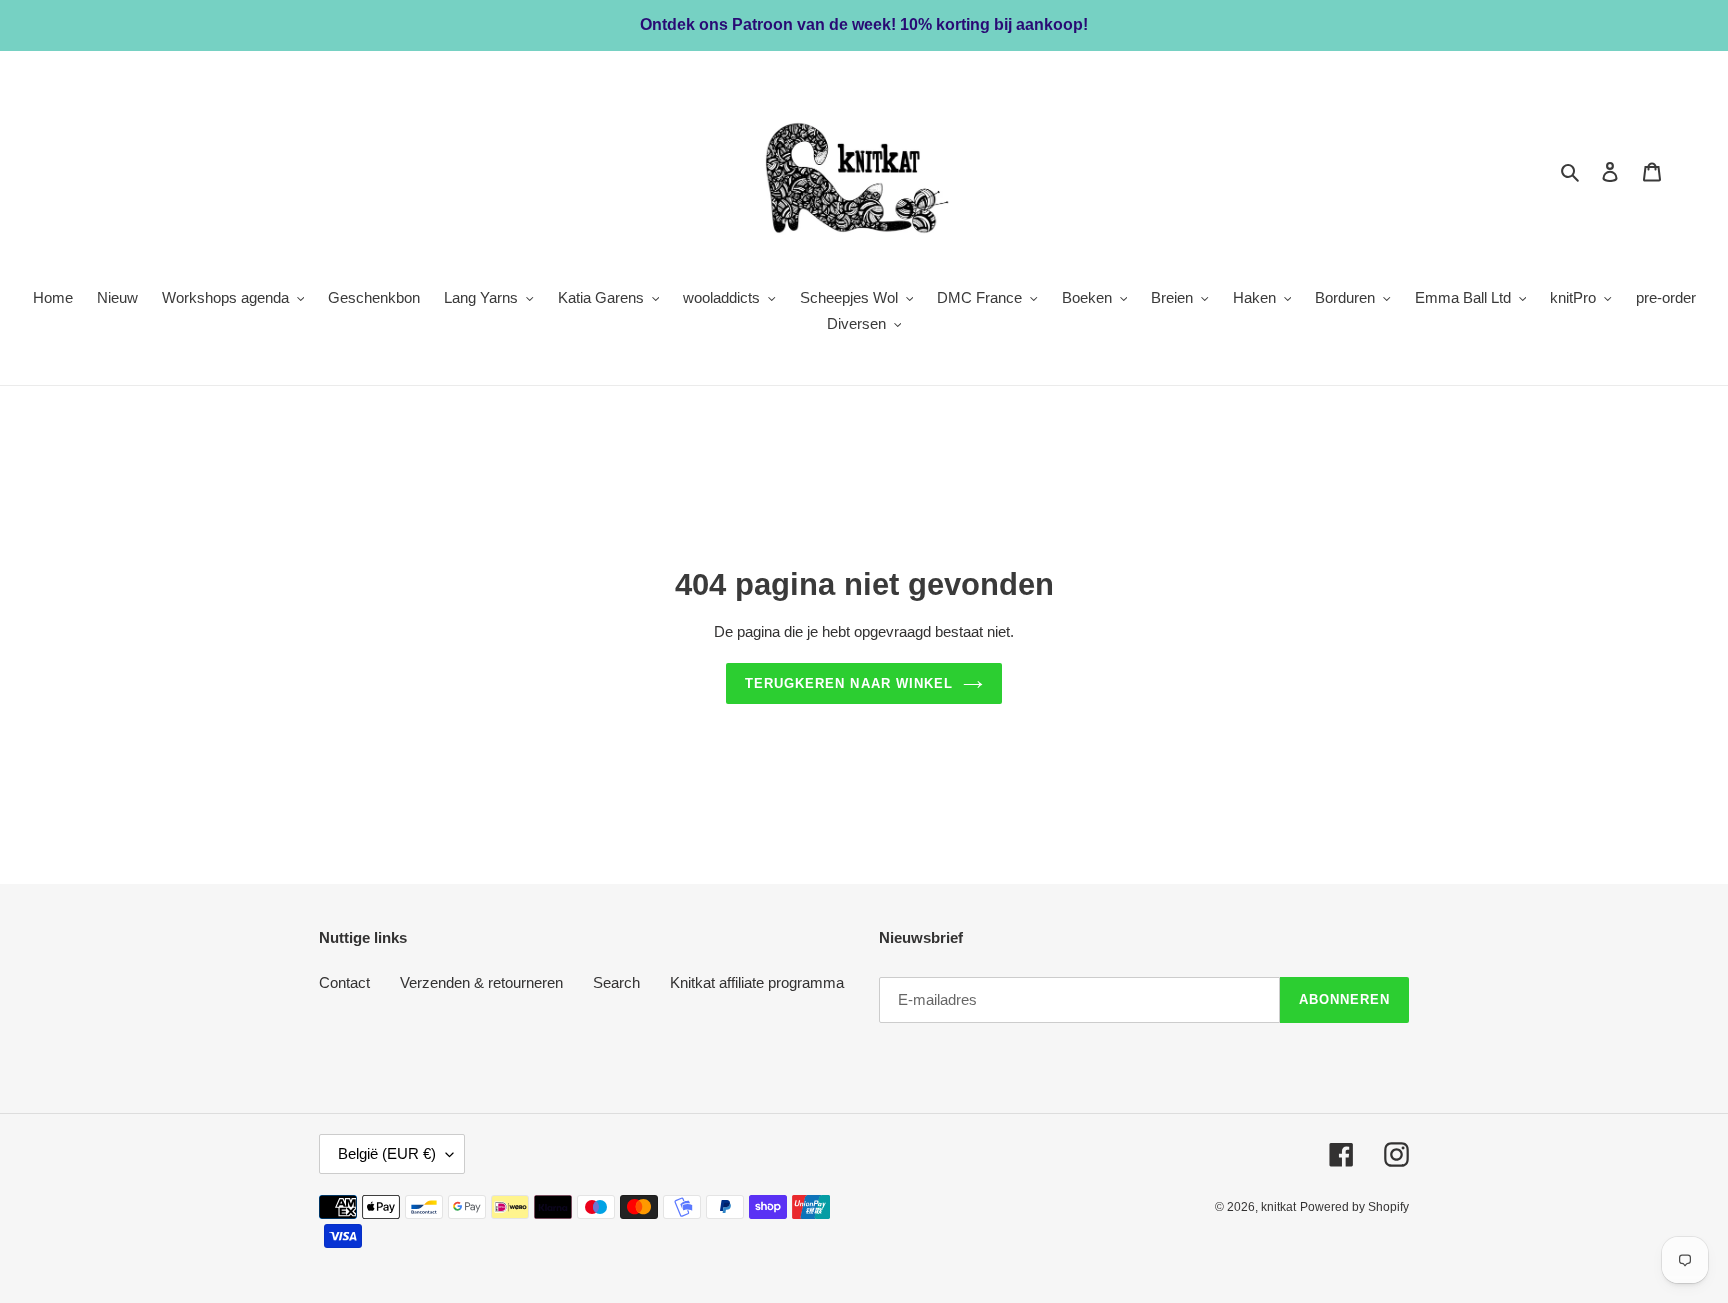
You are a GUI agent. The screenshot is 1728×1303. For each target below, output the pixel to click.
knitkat (1278, 1207)
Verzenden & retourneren (481, 982)
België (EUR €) (387, 1153)
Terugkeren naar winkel (849, 683)
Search (616, 982)
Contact (344, 982)
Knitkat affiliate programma (757, 982)
